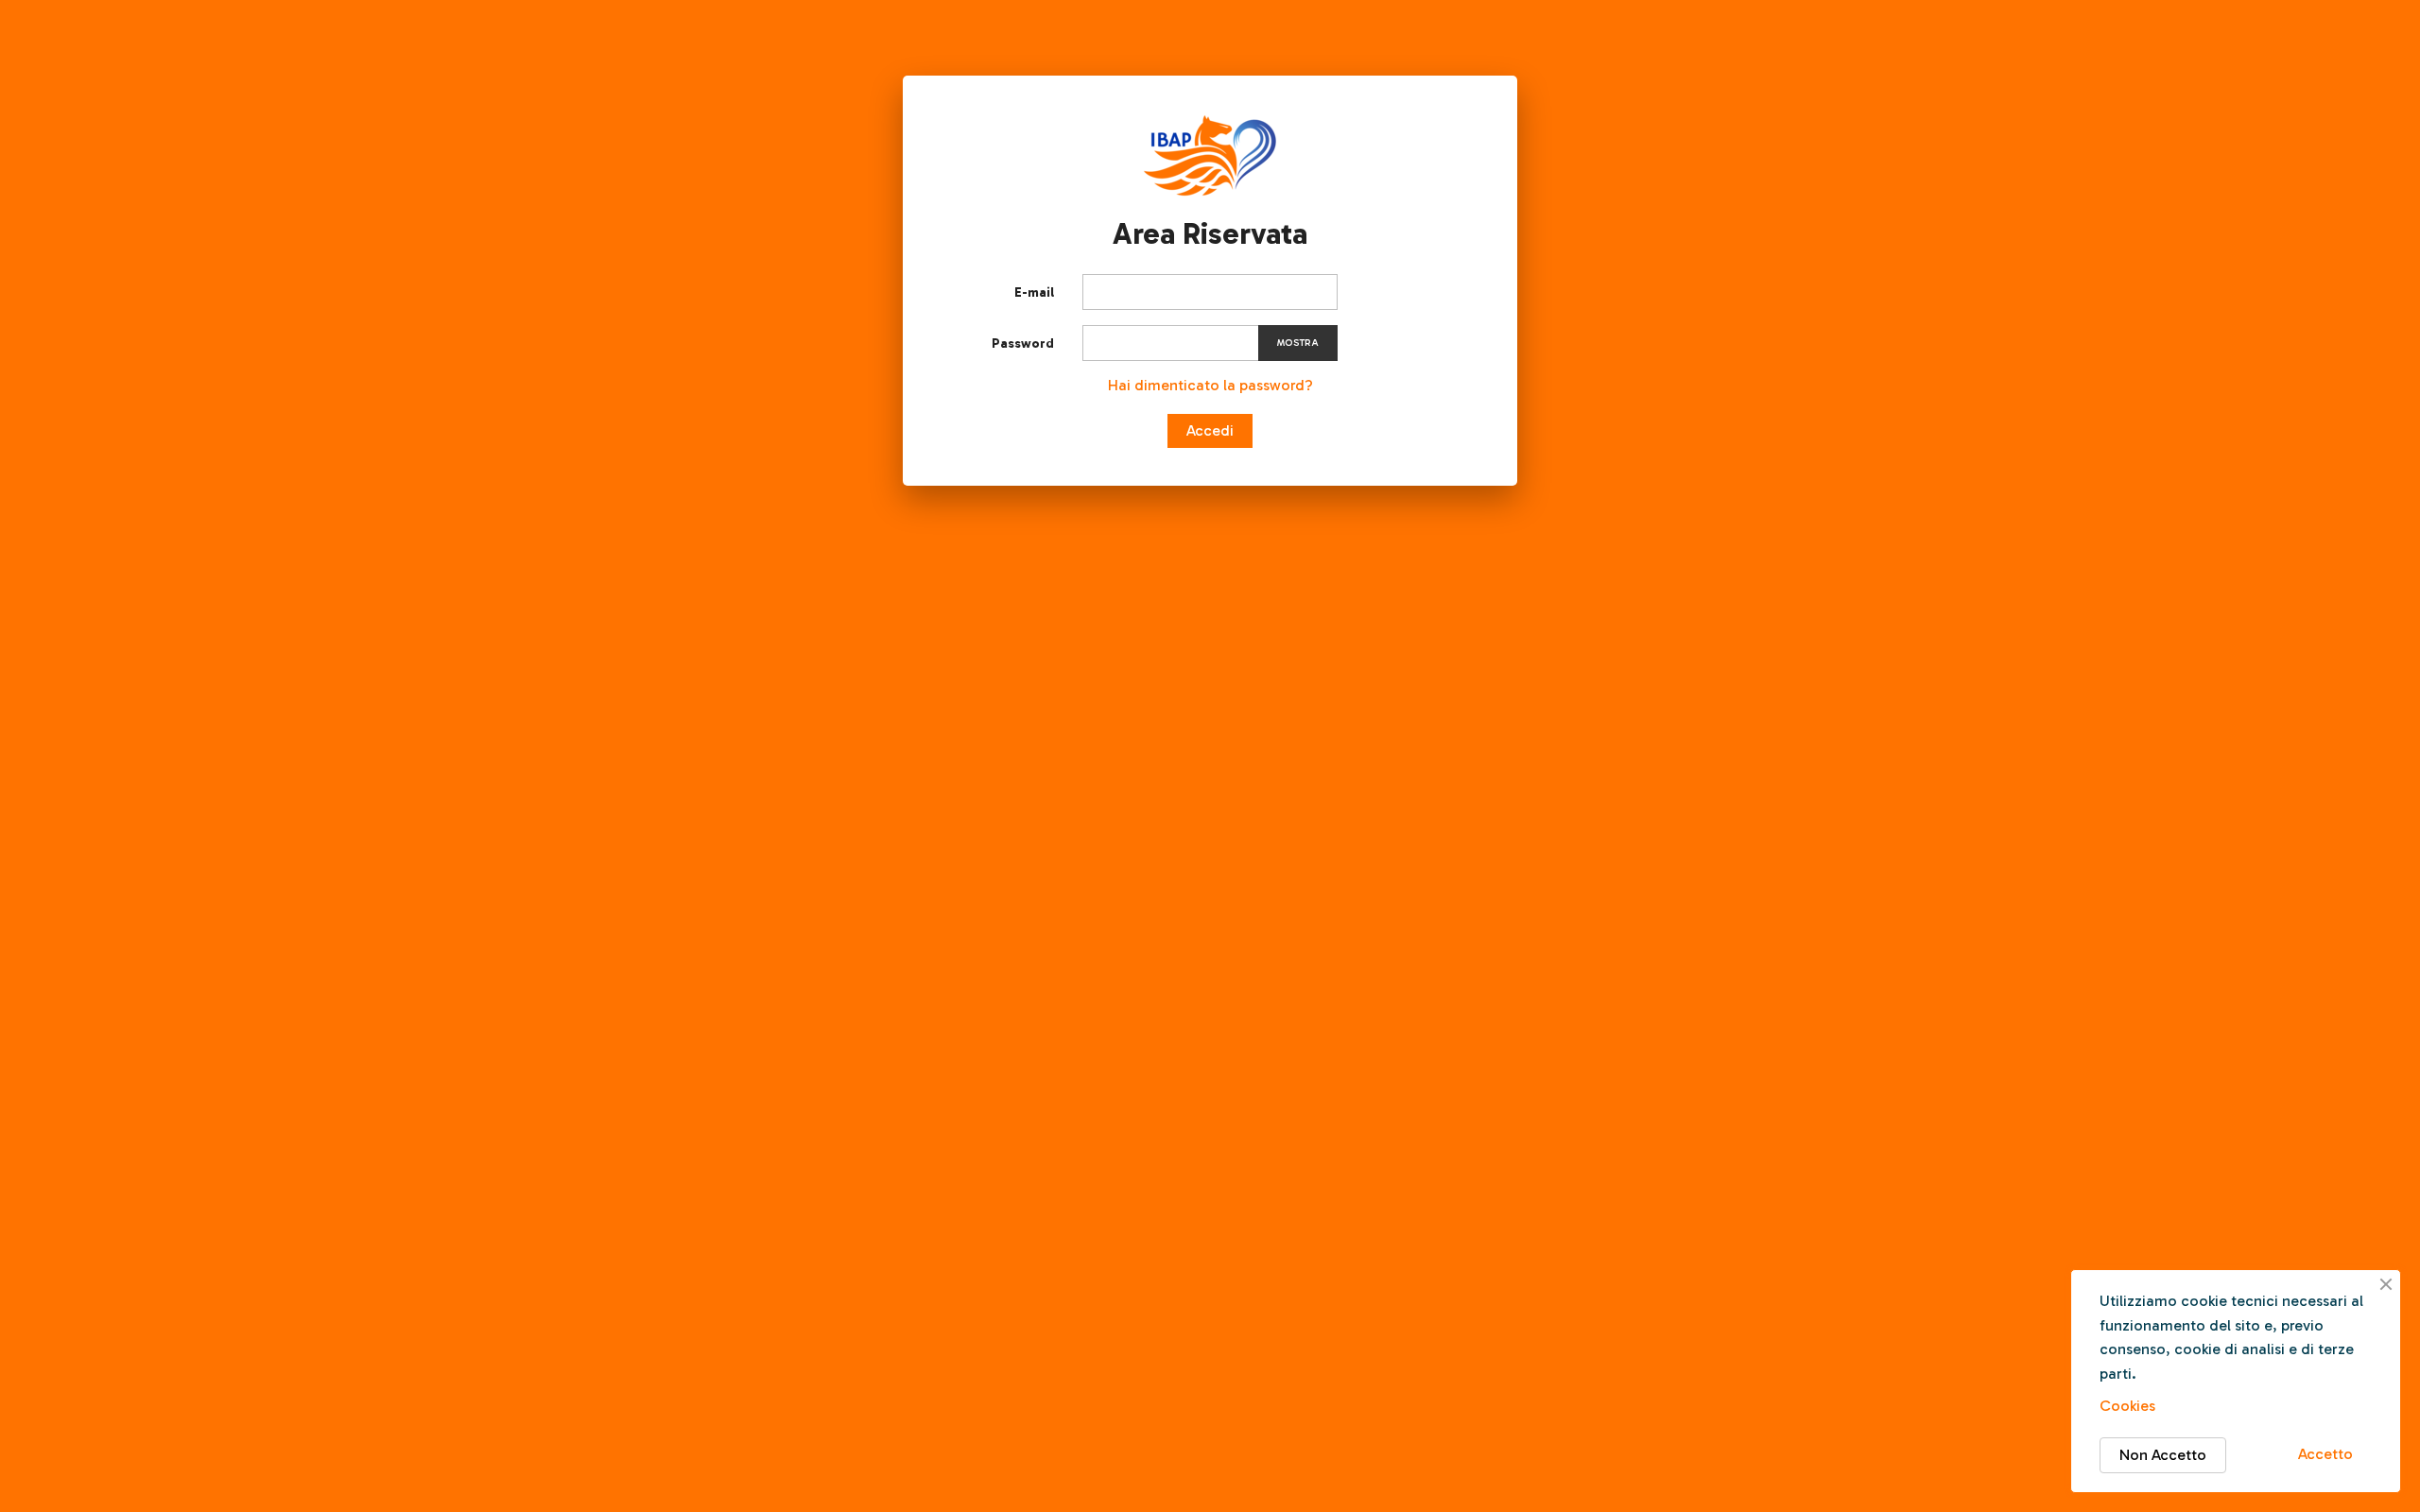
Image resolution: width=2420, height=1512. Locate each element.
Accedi (1210, 430)
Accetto (2325, 1454)
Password (1023, 344)
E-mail (1034, 292)
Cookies (2127, 1406)
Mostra (1298, 343)
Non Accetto (2163, 1455)
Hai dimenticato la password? (1210, 385)
